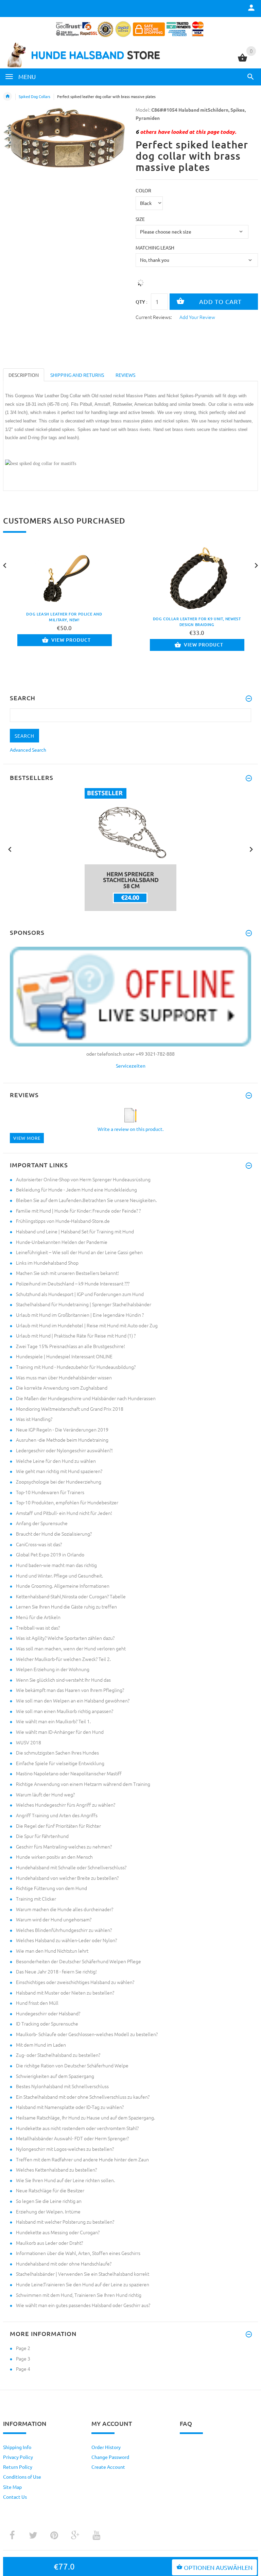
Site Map (12, 2487)
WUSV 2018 (29, 1742)
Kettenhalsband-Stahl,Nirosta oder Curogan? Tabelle (71, 1596)
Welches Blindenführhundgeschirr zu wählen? (64, 1930)
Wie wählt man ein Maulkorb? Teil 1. (53, 1721)
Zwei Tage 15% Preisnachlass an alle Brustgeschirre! (71, 1346)
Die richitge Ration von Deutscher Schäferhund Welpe (72, 2065)
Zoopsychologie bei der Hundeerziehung (59, 1482)
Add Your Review (197, 317)
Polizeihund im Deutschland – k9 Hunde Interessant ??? (73, 1283)
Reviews (125, 375)
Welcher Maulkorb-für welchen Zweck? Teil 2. (63, 1659)
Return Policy (18, 2467)
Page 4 (23, 2369)
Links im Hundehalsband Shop (47, 1263)
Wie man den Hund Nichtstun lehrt (52, 1951)
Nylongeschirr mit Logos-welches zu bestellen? (65, 2149)
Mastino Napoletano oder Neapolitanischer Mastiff (69, 1773)
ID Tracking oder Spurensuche (47, 2023)
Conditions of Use (22, 2477)
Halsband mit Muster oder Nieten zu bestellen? (65, 1993)
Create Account (108, 2467)
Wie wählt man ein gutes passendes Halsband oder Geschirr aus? (83, 2305)
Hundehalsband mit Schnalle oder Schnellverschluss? (71, 1867)
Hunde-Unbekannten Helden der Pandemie (62, 1242)
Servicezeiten (131, 1066)
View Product (71, 640)
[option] (130, 850)
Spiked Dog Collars (34, 96)
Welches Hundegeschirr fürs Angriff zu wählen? (66, 1805)
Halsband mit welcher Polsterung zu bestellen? (65, 2222)
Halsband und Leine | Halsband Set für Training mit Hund (75, 1231)
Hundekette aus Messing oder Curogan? (58, 2232)
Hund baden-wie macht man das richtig (56, 1565)
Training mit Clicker (36, 1899)
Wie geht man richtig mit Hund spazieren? (59, 1471)
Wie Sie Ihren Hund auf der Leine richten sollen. (65, 2180)
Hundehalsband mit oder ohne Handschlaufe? (64, 2263)
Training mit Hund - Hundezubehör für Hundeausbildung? (76, 1367)
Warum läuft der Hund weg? (45, 1794)
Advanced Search (28, 750)
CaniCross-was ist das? (39, 1544)
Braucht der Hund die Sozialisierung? (54, 1534)
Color (143, 190)
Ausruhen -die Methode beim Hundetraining (62, 1440)
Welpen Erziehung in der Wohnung (53, 1669)
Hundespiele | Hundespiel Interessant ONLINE (64, 1356)
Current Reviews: (154, 317)
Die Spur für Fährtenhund (42, 1836)
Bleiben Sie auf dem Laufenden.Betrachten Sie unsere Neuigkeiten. (86, 1200)
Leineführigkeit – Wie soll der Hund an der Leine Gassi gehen (79, 1252)
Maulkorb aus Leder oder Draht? (49, 2243)
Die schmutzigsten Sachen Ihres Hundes (57, 1753)
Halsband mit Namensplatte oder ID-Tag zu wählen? (70, 2107)
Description (24, 375)
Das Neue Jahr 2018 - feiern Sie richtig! (56, 1971)
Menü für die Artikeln (38, 1617)
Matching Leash (155, 247)
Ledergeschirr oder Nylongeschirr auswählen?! (64, 1450)
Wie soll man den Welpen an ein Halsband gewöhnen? (73, 1700)
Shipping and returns (77, 375)
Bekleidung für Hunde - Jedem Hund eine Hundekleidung (76, 1189)
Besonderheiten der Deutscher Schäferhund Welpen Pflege (79, 1961)
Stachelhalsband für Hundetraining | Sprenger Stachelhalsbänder (84, 1304)
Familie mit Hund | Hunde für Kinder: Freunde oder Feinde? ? (78, 1211)
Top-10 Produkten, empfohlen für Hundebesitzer (67, 1502)
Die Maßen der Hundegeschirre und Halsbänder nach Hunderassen (86, 1398)
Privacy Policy (18, 2457)
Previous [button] (10, 849)
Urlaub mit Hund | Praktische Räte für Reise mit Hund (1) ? (76, 1335)
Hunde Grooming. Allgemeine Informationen (63, 1586)
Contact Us (15, 2497)
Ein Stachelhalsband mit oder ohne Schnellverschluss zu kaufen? (83, 2097)
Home (7, 96)
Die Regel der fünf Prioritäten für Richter (58, 1826)
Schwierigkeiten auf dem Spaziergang (55, 2076)
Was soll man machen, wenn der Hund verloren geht (71, 1648)
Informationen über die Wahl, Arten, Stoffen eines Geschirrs (78, 2253)
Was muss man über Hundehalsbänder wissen (64, 1377)
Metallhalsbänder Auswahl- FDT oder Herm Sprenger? (72, 2138)
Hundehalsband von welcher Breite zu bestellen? (67, 1878)
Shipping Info (17, 2447)
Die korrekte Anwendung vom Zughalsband (62, 1388)
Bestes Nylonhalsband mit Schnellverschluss (62, 2086)
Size (140, 219)
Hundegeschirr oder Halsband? (48, 2013)
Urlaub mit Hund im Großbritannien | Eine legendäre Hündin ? (80, 1315)
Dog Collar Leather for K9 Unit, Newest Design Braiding (197, 622)
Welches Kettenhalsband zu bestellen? (56, 2170)
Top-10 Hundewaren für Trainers (50, 1492)
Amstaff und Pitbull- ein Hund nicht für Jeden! (64, 1513)
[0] (242, 61)
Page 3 (23, 2358)
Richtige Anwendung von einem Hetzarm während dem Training (83, 1784)
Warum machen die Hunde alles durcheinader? (65, 1909)
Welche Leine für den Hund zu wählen (56, 1461)
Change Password (110, 2457)
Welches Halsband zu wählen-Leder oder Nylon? (66, 1940)
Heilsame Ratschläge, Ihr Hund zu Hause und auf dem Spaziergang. (85, 2117)
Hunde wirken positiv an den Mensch (54, 1857)
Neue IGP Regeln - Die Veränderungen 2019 (62, 1429)
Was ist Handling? (34, 1419)
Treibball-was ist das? (38, 1628)
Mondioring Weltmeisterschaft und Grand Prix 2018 (70, 1409)
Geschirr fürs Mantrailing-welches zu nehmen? (64, 1846)
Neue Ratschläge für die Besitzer (50, 2190)
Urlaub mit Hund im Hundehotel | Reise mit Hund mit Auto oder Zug (87, 1325)
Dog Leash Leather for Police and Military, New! (64, 617)
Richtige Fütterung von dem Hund (51, 1888)
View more (27, 1138)
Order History (106, 2447)
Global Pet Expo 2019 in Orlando (50, 1554)
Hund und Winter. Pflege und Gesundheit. (59, 1575)
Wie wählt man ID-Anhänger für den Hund (60, 1732)
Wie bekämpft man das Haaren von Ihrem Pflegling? (70, 1690)
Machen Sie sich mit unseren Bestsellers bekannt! (67, 1273)
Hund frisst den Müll (37, 2003)
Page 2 (23, 2348)
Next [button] (251, 849)
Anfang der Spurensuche (42, 1523)
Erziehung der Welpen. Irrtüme (48, 2211)
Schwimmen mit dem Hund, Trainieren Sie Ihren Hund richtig (79, 2295)
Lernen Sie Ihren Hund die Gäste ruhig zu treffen (66, 1606)
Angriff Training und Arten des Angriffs (57, 1815)
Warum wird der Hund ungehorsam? (54, 1919)
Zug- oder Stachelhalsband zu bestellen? (58, 2055)
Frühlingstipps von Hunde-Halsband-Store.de (63, 1221)
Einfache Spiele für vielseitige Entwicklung (60, 1763)
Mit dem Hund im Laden (41, 2045)
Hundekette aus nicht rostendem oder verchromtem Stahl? (77, 2128)
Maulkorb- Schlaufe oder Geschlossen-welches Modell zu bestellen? (87, 2034)
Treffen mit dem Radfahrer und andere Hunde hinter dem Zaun (82, 2159)
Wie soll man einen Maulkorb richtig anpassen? (65, 1711)
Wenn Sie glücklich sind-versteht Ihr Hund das (63, 1680)
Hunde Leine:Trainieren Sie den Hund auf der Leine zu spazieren (83, 2284)
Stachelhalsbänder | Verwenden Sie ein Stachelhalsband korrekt (83, 2274)
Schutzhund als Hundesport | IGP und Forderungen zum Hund (80, 1294)
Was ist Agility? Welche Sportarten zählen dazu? (65, 1638)
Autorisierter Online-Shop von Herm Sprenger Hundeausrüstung (83, 1179)
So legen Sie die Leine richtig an (49, 2201)
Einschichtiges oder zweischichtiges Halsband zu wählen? (75, 1982)
